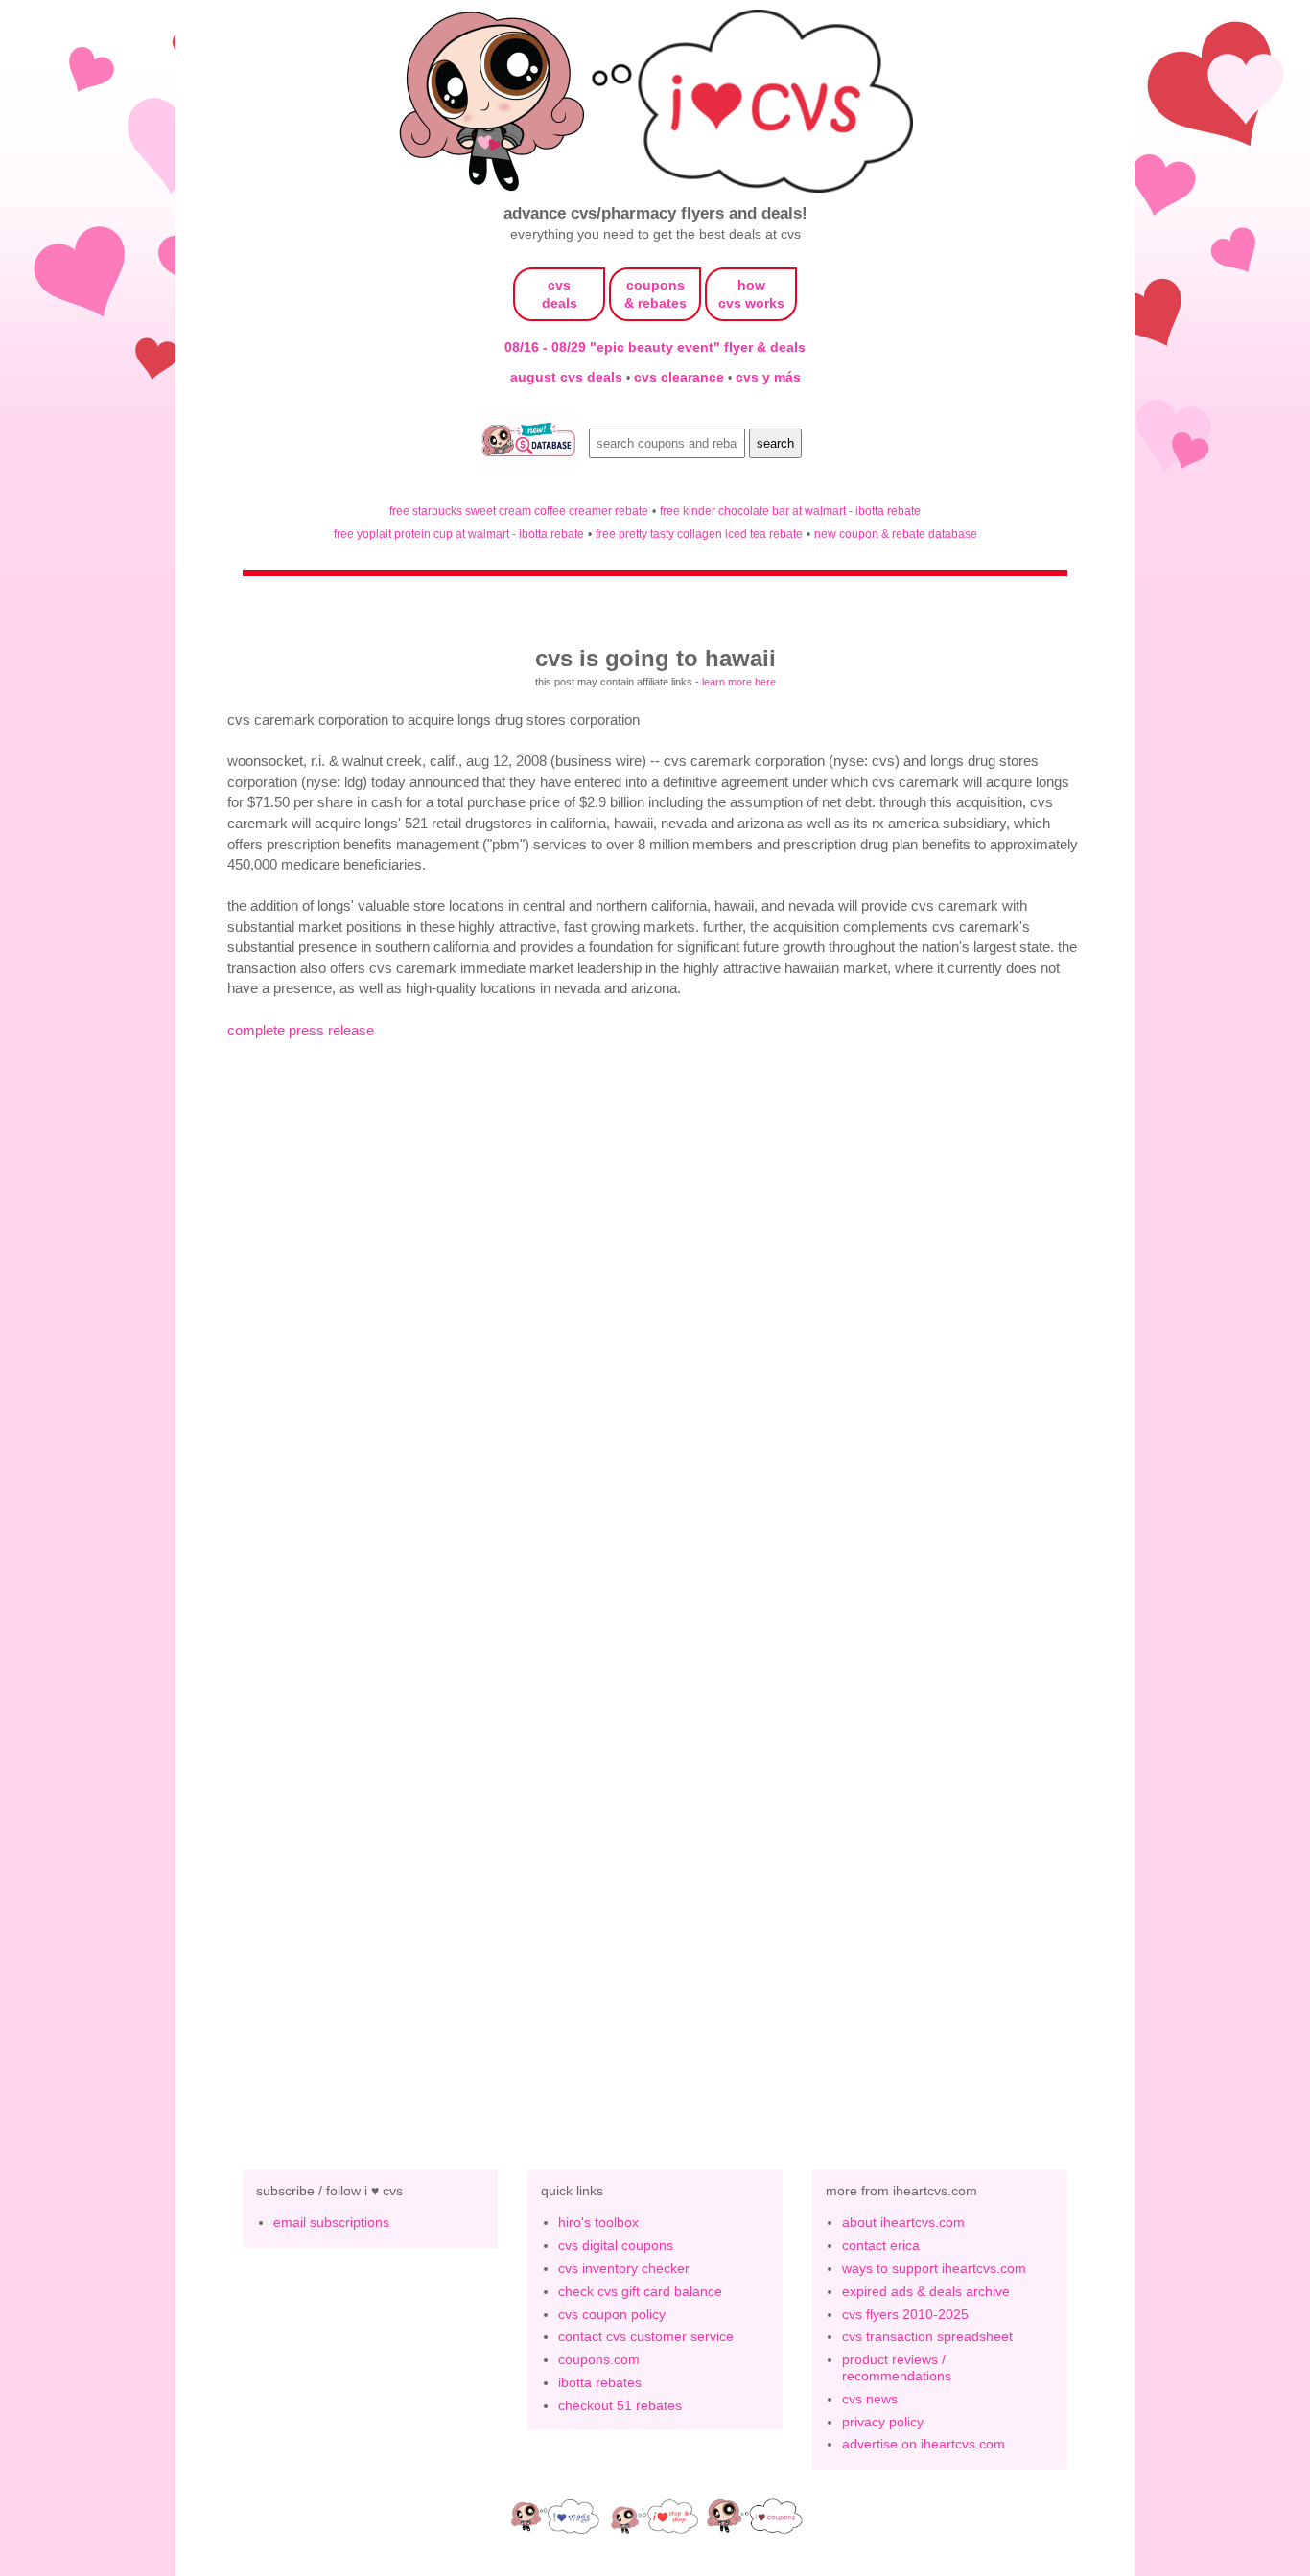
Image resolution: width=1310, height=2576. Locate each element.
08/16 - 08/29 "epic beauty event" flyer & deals (655, 347)
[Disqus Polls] (655, 1323)
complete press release (301, 1030)
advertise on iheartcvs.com (924, 2444)
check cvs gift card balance (640, 2291)
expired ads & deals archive (926, 2291)
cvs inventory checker (624, 2268)
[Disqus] (655, 1822)
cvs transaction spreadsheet (927, 2336)
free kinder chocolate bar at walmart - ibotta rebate (790, 511)
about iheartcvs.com (903, 2222)
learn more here (739, 682)
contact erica (881, 2245)
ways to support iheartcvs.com (934, 2268)
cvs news (870, 2399)
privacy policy (883, 2422)
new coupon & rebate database (896, 534)
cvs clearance (681, 377)
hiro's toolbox (598, 2222)
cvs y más (768, 377)
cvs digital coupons (616, 2245)
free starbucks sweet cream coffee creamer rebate (519, 511)
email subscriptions (331, 2222)
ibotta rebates (600, 2382)
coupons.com (599, 2359)
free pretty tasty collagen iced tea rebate (699, 534)
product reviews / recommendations (897, 2367)
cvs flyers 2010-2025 (905, 2314)
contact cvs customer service (646, 2336)
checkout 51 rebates (620, 2405)
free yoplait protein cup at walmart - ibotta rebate (459, 534)
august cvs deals (568, 377)
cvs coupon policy (612, 2314)
